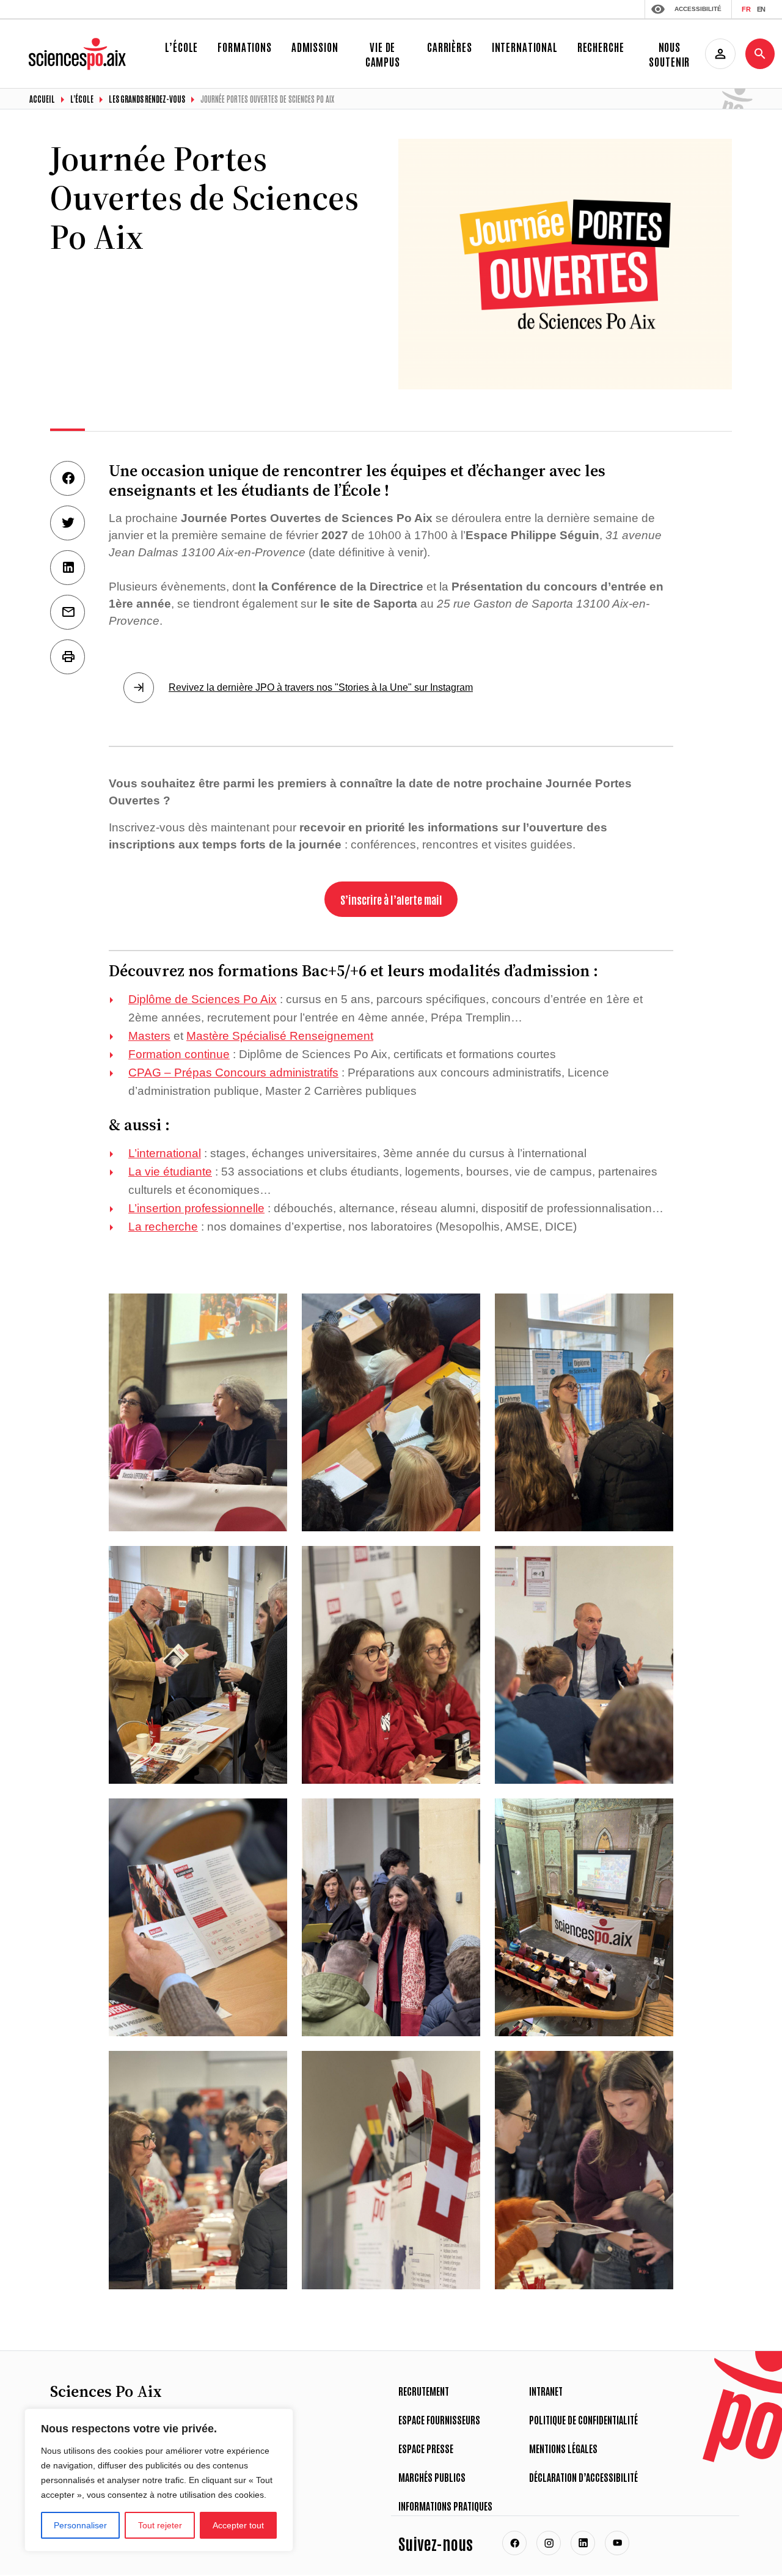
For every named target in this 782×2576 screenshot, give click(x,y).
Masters (149, 1036)
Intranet (546, 2391)
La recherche (163, 1227)
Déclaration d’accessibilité (583, 2477)
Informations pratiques (445, 2506)
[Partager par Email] (68, 612)
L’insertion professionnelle (196, 1208)
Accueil (42, 99)
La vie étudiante (170, 1172)
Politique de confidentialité (583, 2420)
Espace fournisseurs (439, 2420)
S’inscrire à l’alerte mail (391, 899)
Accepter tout (238, 2525)
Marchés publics (432, 2477)
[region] (159, 2480)
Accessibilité (698, 9)
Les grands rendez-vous (147, 99)
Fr (746, 9)
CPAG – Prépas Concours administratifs (233, 1073)
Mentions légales (563, 2448)
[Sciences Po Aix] (79, 43)
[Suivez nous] (514, 2543)
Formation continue (179, 1054)
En (761, 9)
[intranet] (720, 54)
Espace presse (426, 2448)
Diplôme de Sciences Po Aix (203, 999)
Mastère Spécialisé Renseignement (280, 1036)
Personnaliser (80, 2525)
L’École (82, 99)
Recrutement (424, 2391)
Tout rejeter (160, 2525)
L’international (165, 1153)
